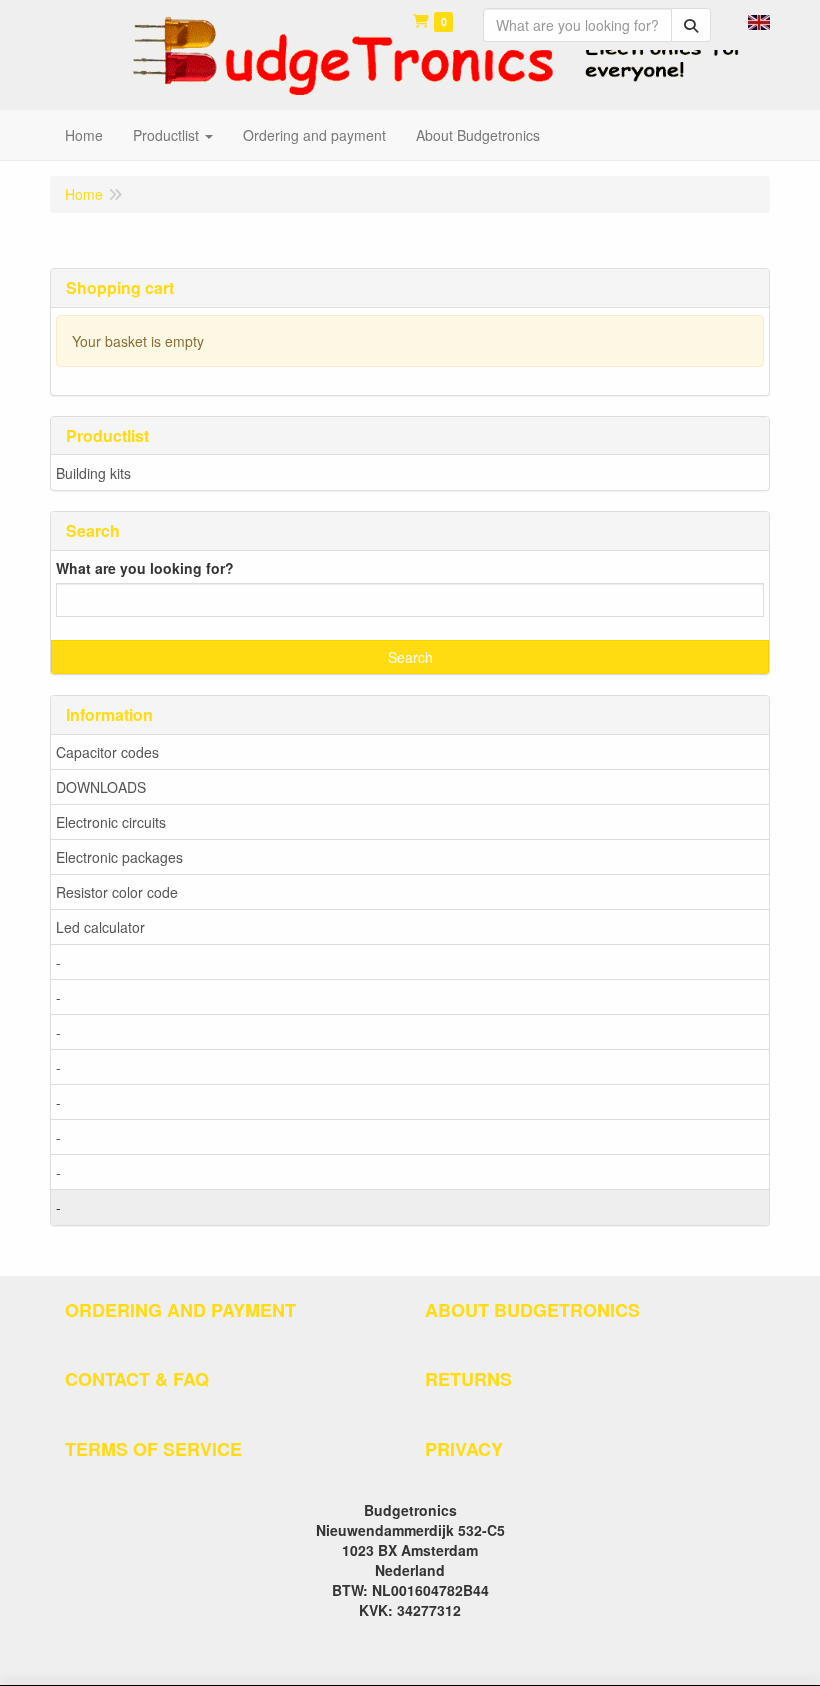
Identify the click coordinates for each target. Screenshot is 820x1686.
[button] (759, 20)
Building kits (93, 473)
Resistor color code (117, 892)
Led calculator (100, 927)
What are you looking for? (145, 568)
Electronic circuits (111, 822)
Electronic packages (119, 857)
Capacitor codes (107, 752)
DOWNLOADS (101, 787)
